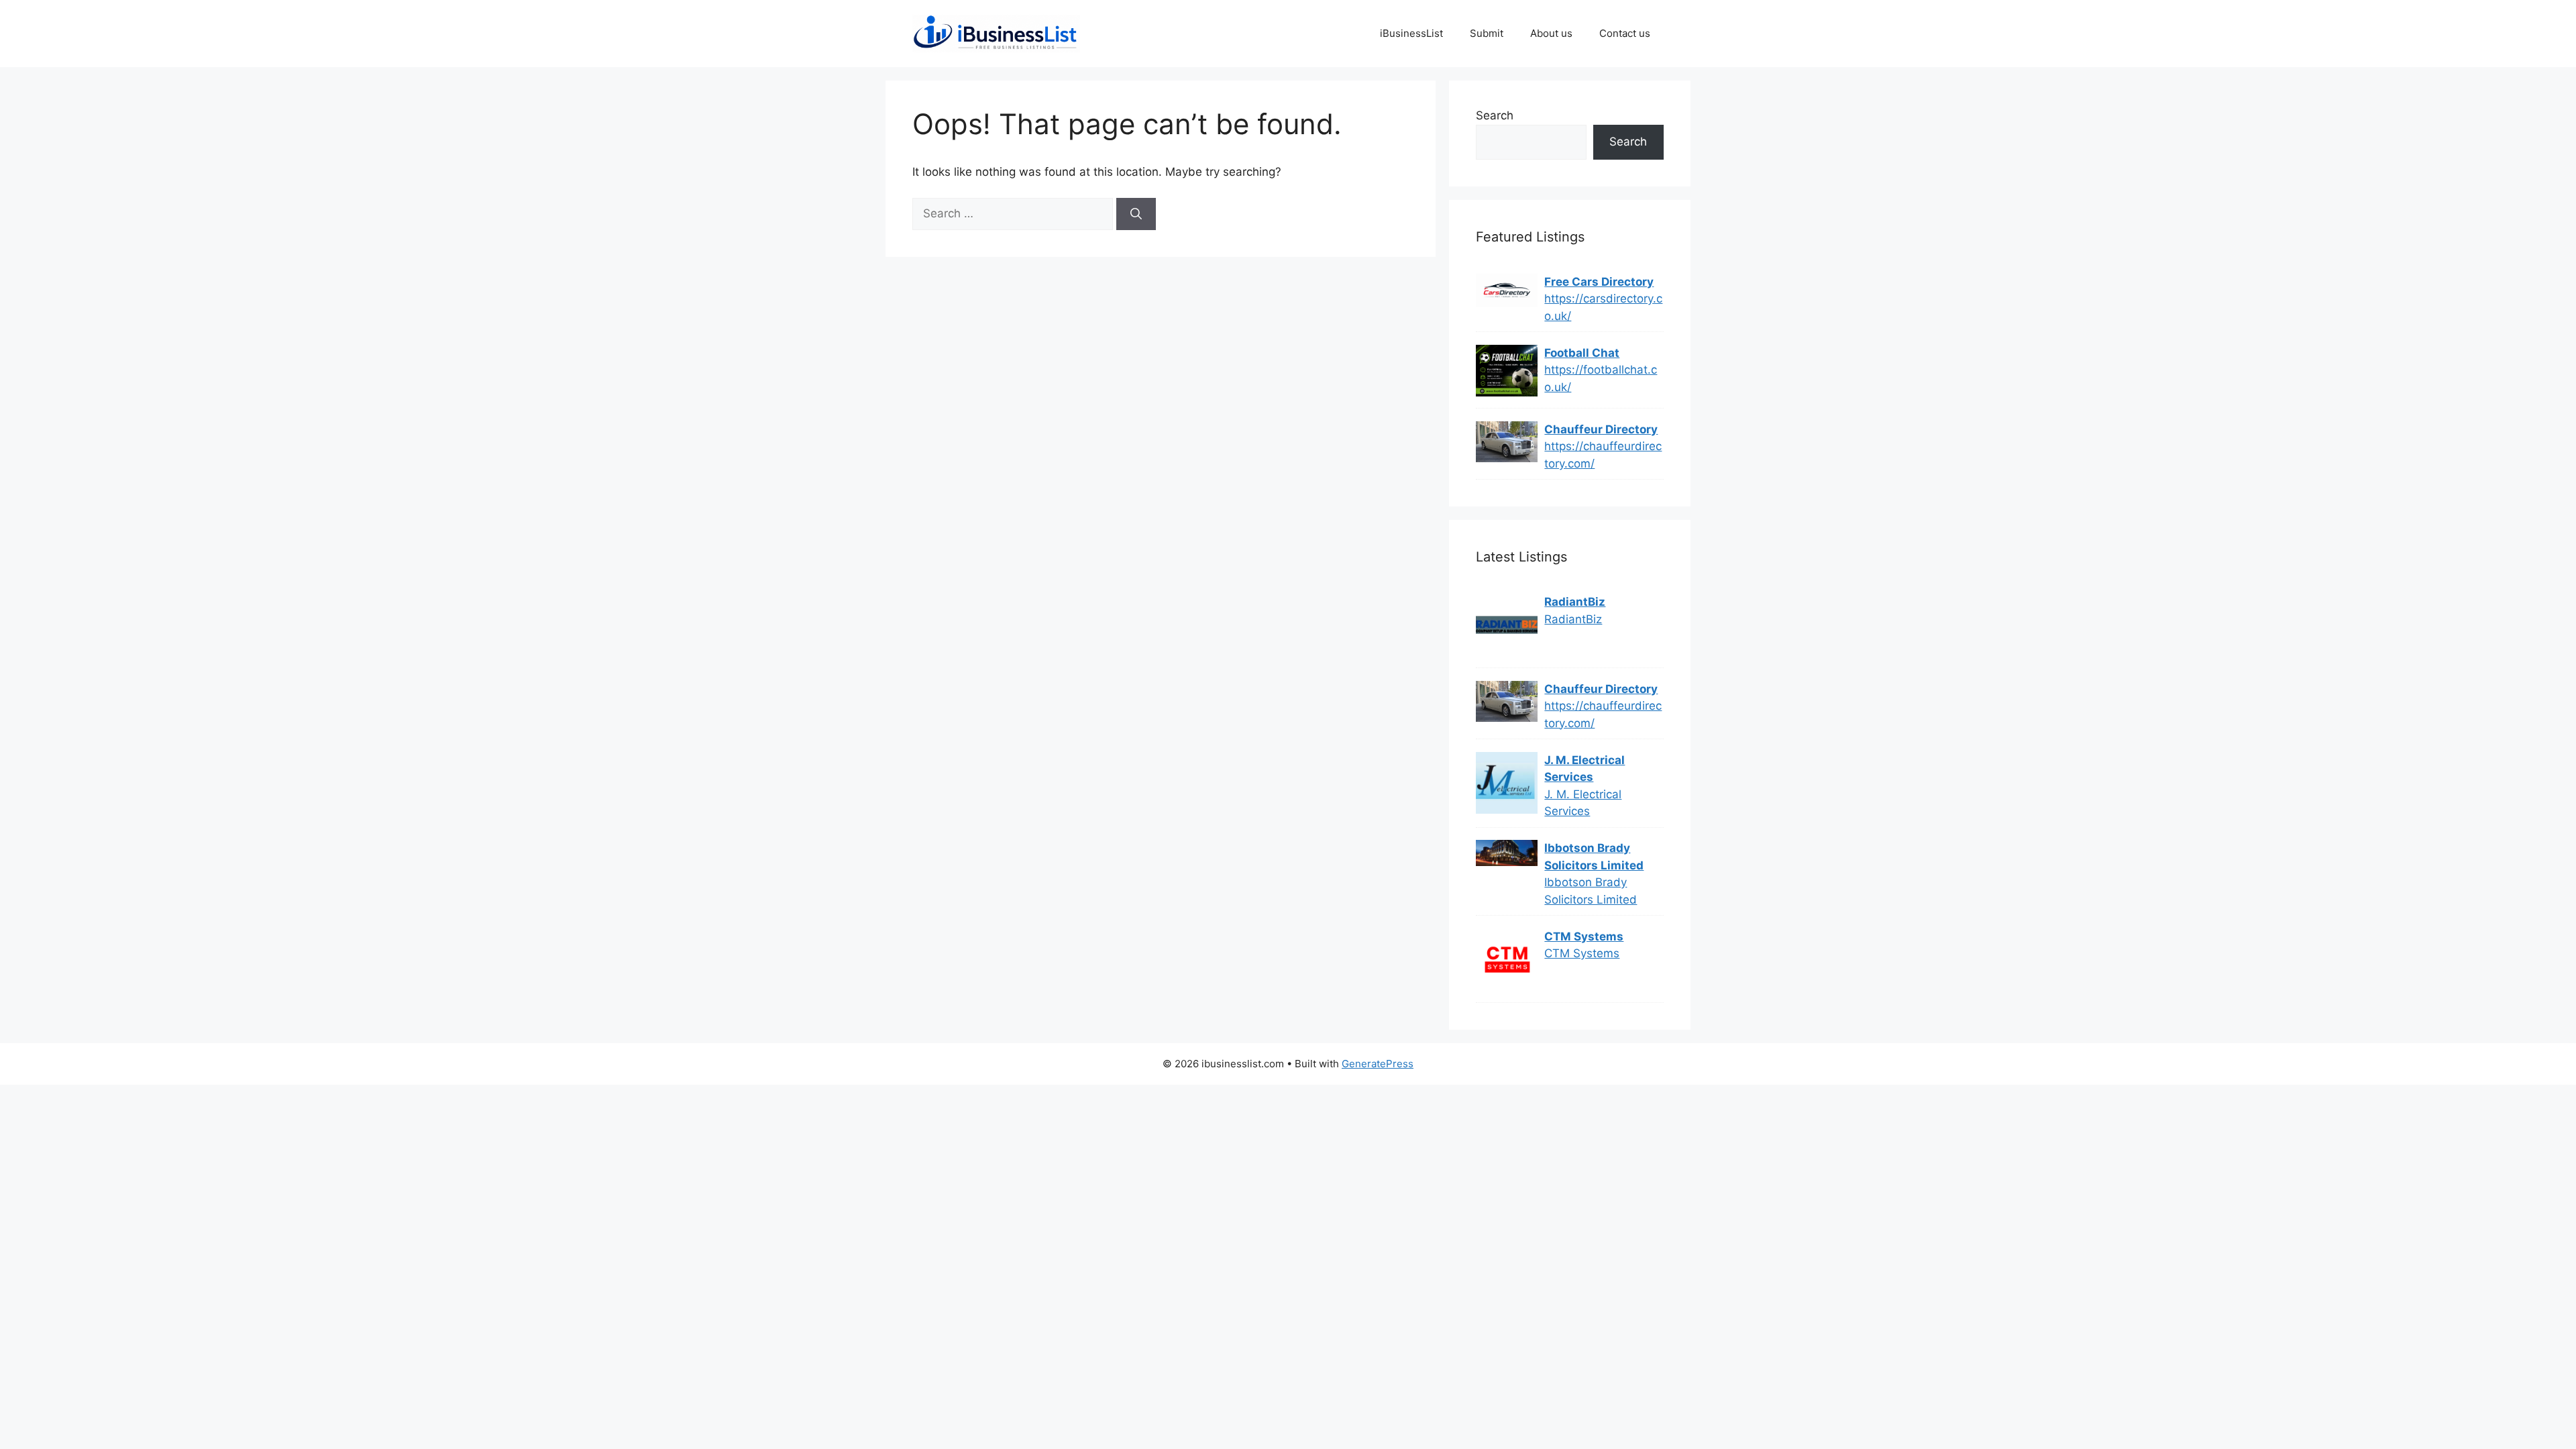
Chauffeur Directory (1601, 429)
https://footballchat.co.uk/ (1601, 378)
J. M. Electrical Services (1585, 769)
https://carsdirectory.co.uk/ (1603, 307)
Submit (1487, 33)
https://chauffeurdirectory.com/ (1603, 455)
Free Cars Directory (1599, 282)
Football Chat (1582, 353)
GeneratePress (1378, 1064)
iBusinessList (1411, 33)
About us (1551, 33)
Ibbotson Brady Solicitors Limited (1594, 857)
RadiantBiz (1575, 602)
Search (1495, 115)
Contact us (1625, 33)
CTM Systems (1584, 936)
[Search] (1136, 214)
